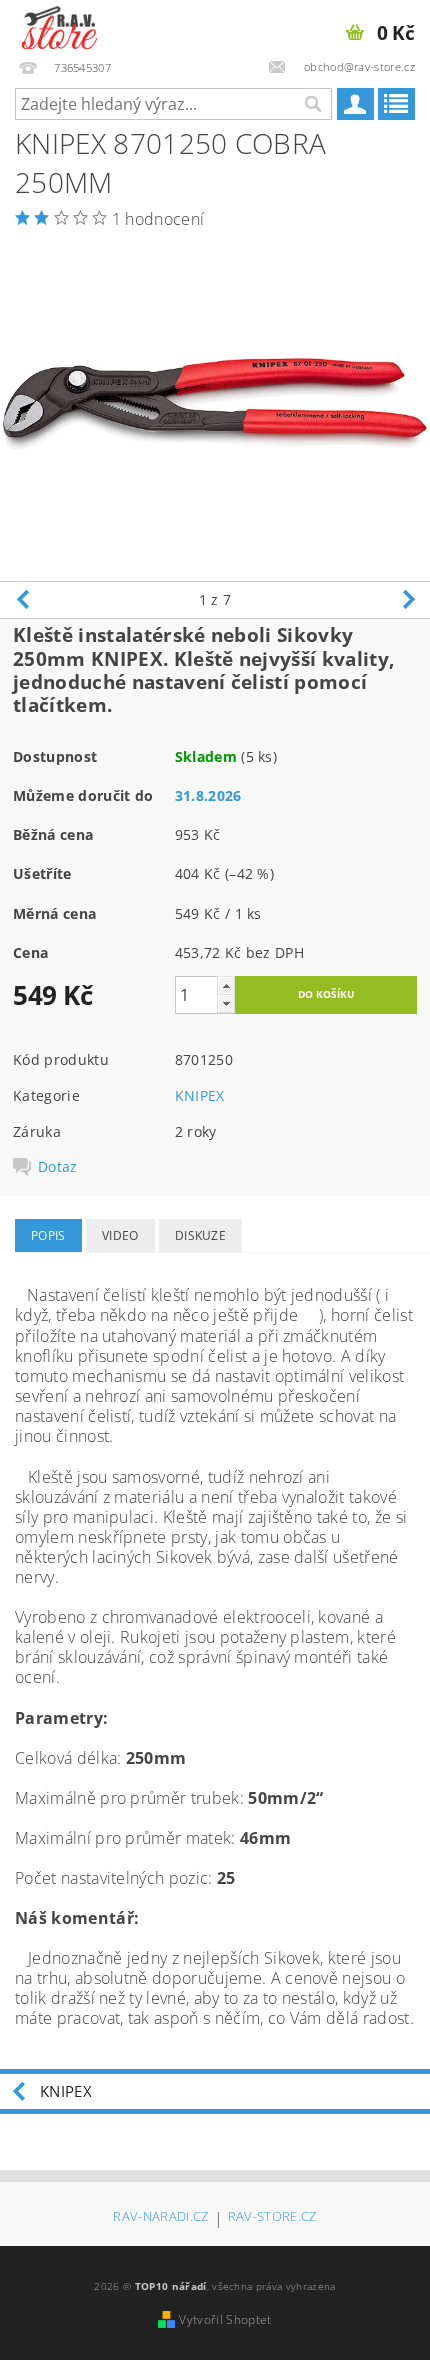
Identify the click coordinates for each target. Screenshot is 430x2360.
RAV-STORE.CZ (272, 2217)
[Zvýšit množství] (226, 985)
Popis (48, 1235)
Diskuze (200, 1235)
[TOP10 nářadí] (59, 26)
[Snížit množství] (226, 1003)
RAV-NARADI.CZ (160, 2217)
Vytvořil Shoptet (225, 2319)
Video (120, 1235)
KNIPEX (200, 1095)
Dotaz (58, 1167)
